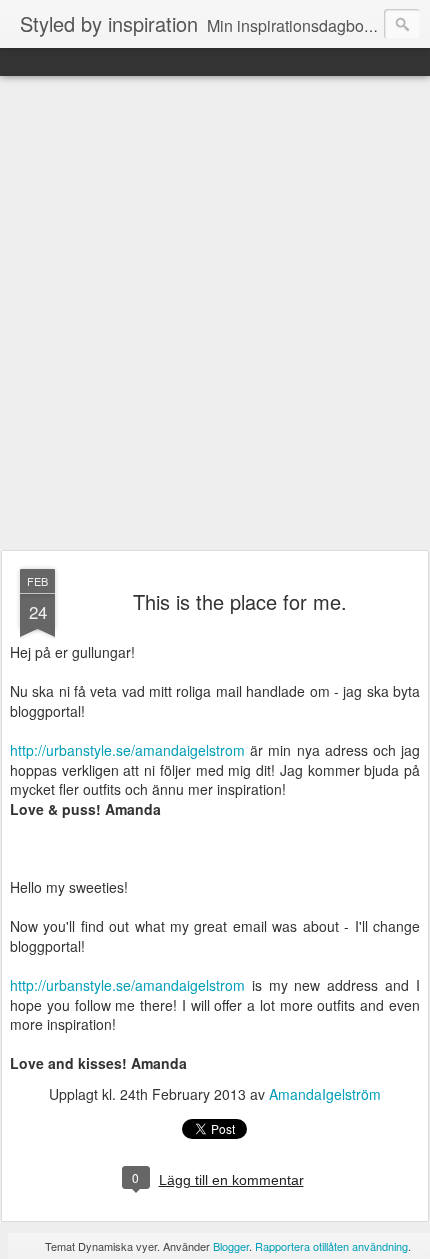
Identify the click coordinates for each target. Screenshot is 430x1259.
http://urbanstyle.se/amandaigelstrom (130, 750)
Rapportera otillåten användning (331, 1246)
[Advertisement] (215, 314)
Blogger (231, 1246)
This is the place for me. (240, 601)
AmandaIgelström (325, 1094)
